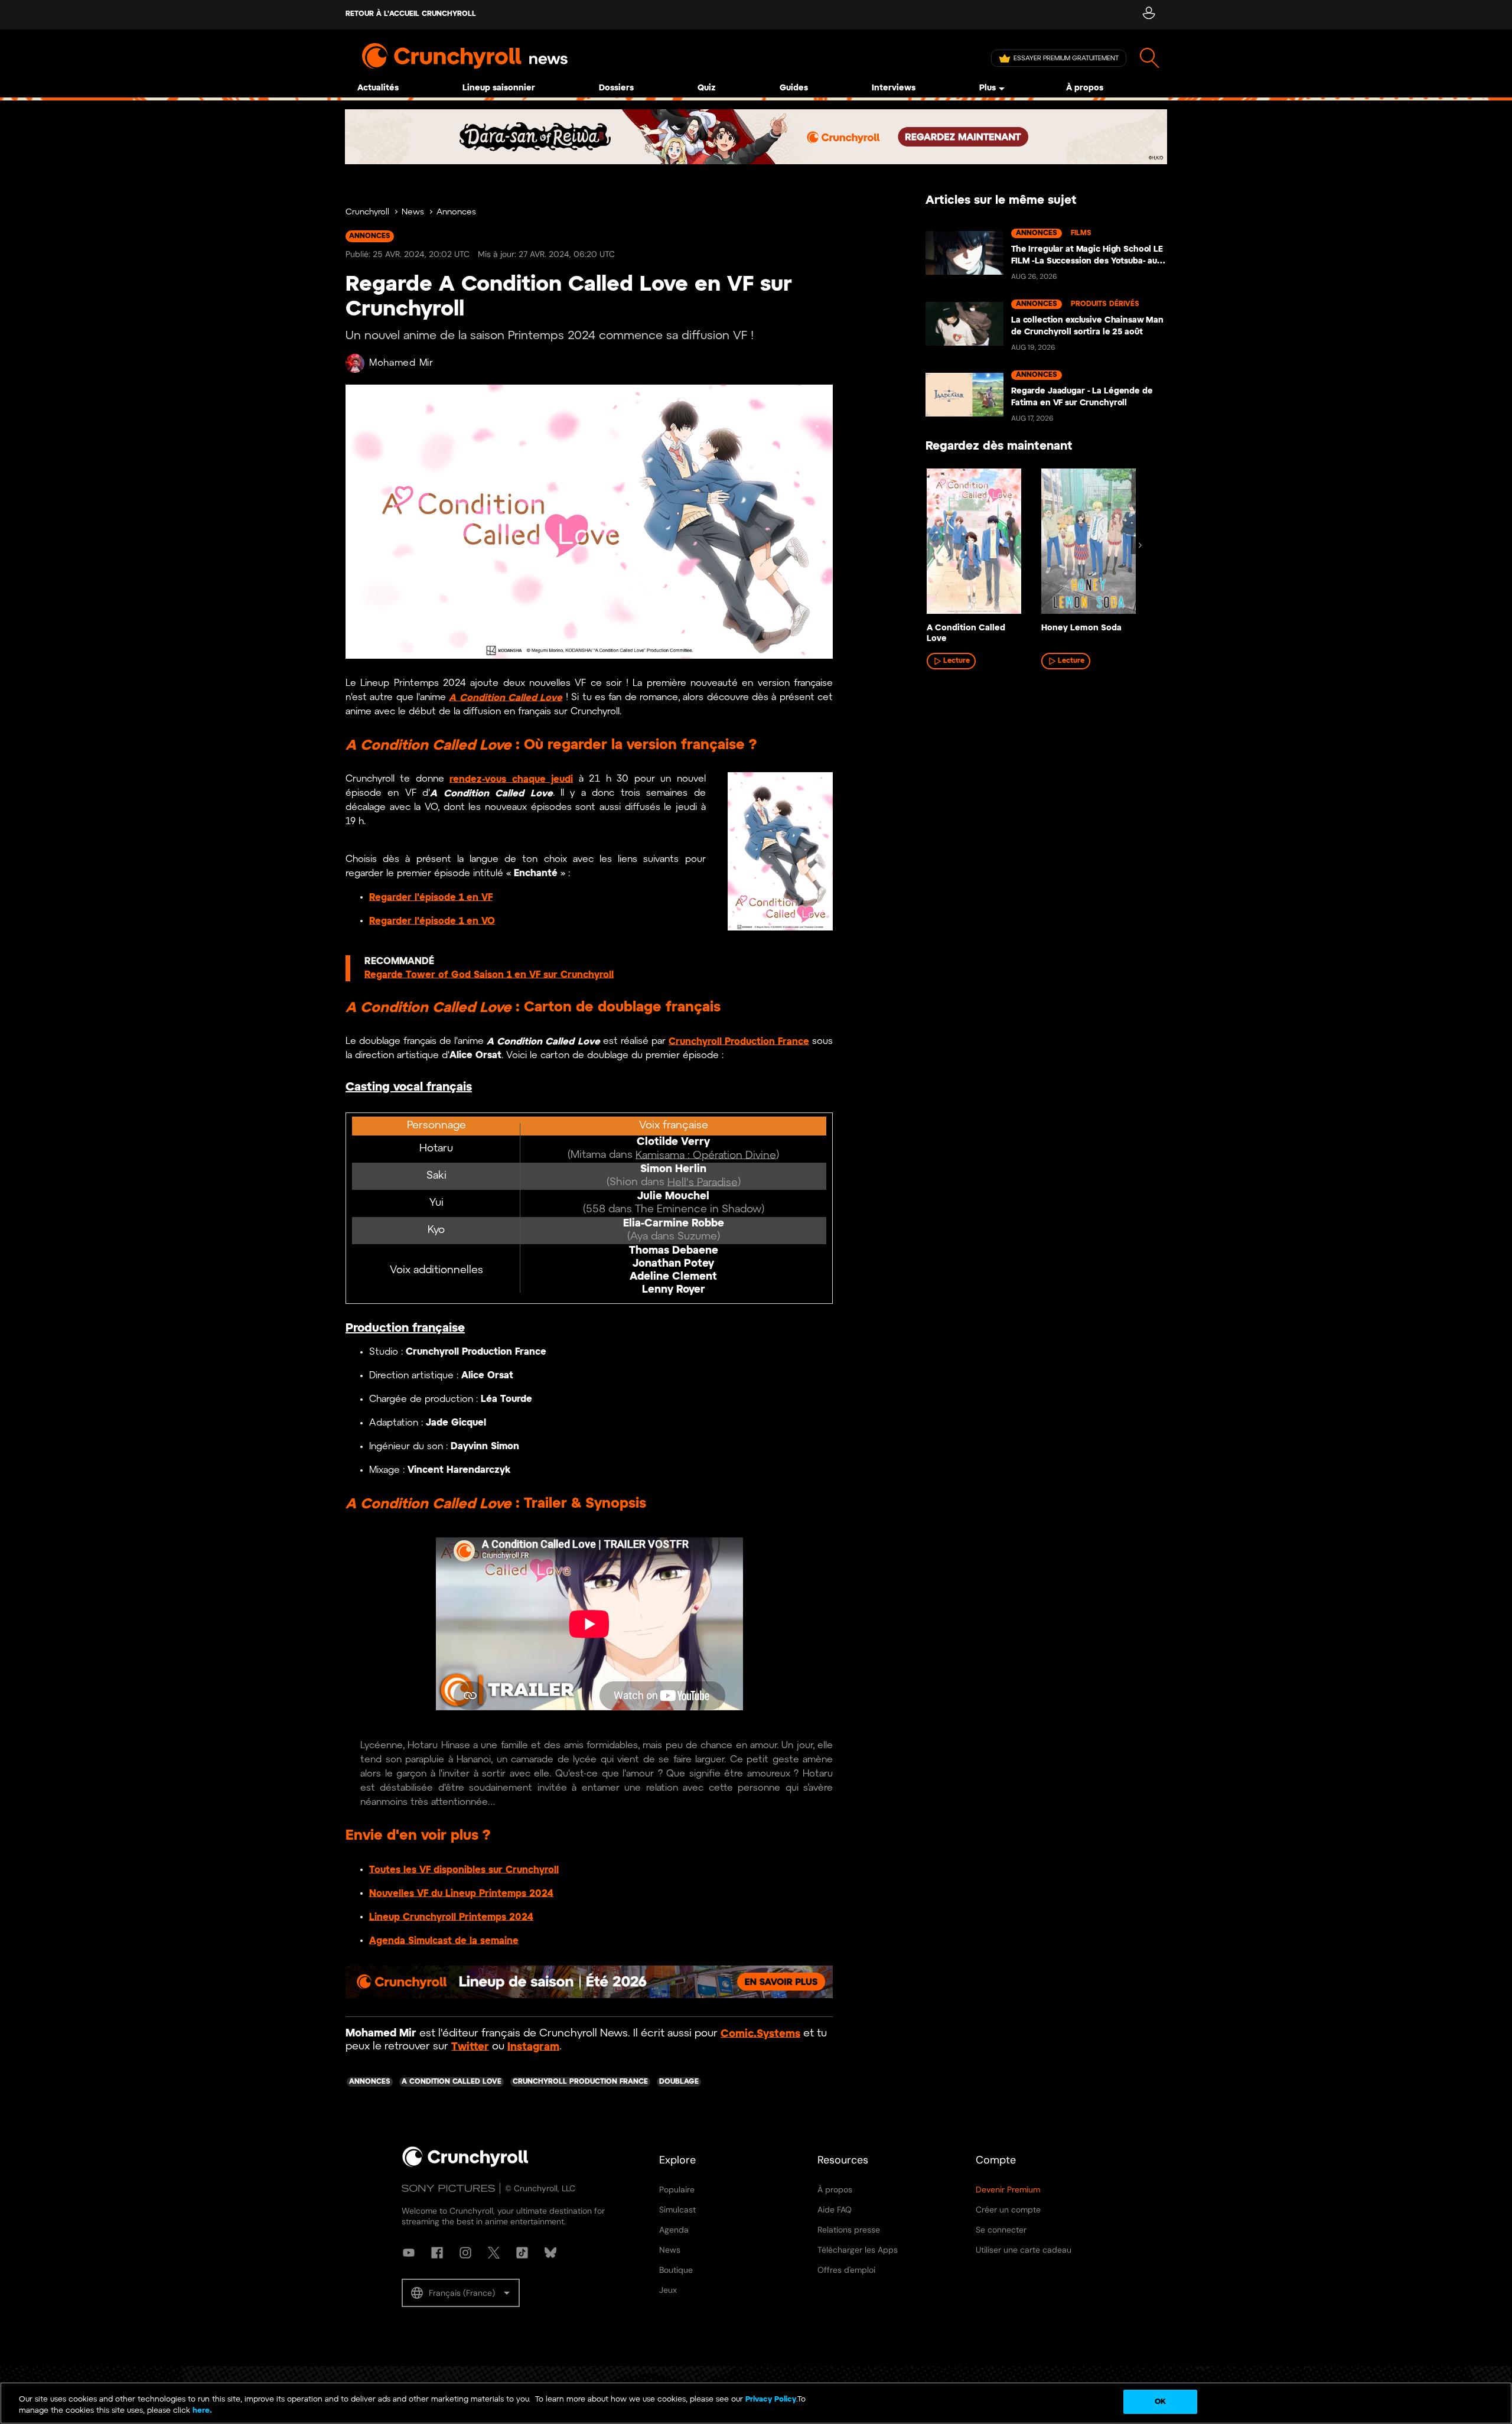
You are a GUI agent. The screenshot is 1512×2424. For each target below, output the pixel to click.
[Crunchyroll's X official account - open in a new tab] (494, 2253)
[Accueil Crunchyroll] (465, 2165)
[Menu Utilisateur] (1148, 15)
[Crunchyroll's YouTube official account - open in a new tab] (409, 2253)
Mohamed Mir (401, 363)
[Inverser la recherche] (1150, 58)
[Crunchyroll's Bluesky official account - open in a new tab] (550, 2253)
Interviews (894, 88)
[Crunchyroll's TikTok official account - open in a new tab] (522, 2253)
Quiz (707, 88)
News (413, 212)
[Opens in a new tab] (756, 137)
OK (1160, 2402)
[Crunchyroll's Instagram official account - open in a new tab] (465, 2253)
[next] (1140, 545)
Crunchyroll (367, 212)
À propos (1085, 88)
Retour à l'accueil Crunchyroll (411, 14)
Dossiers (616, 88)
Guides (794, 88)
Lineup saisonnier (499, 88)
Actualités (378, 88)
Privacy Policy (771, 2399)
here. (201, 2411)
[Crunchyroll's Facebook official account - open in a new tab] (437, 2253)
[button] (461, 2293)
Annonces (456, 212)
